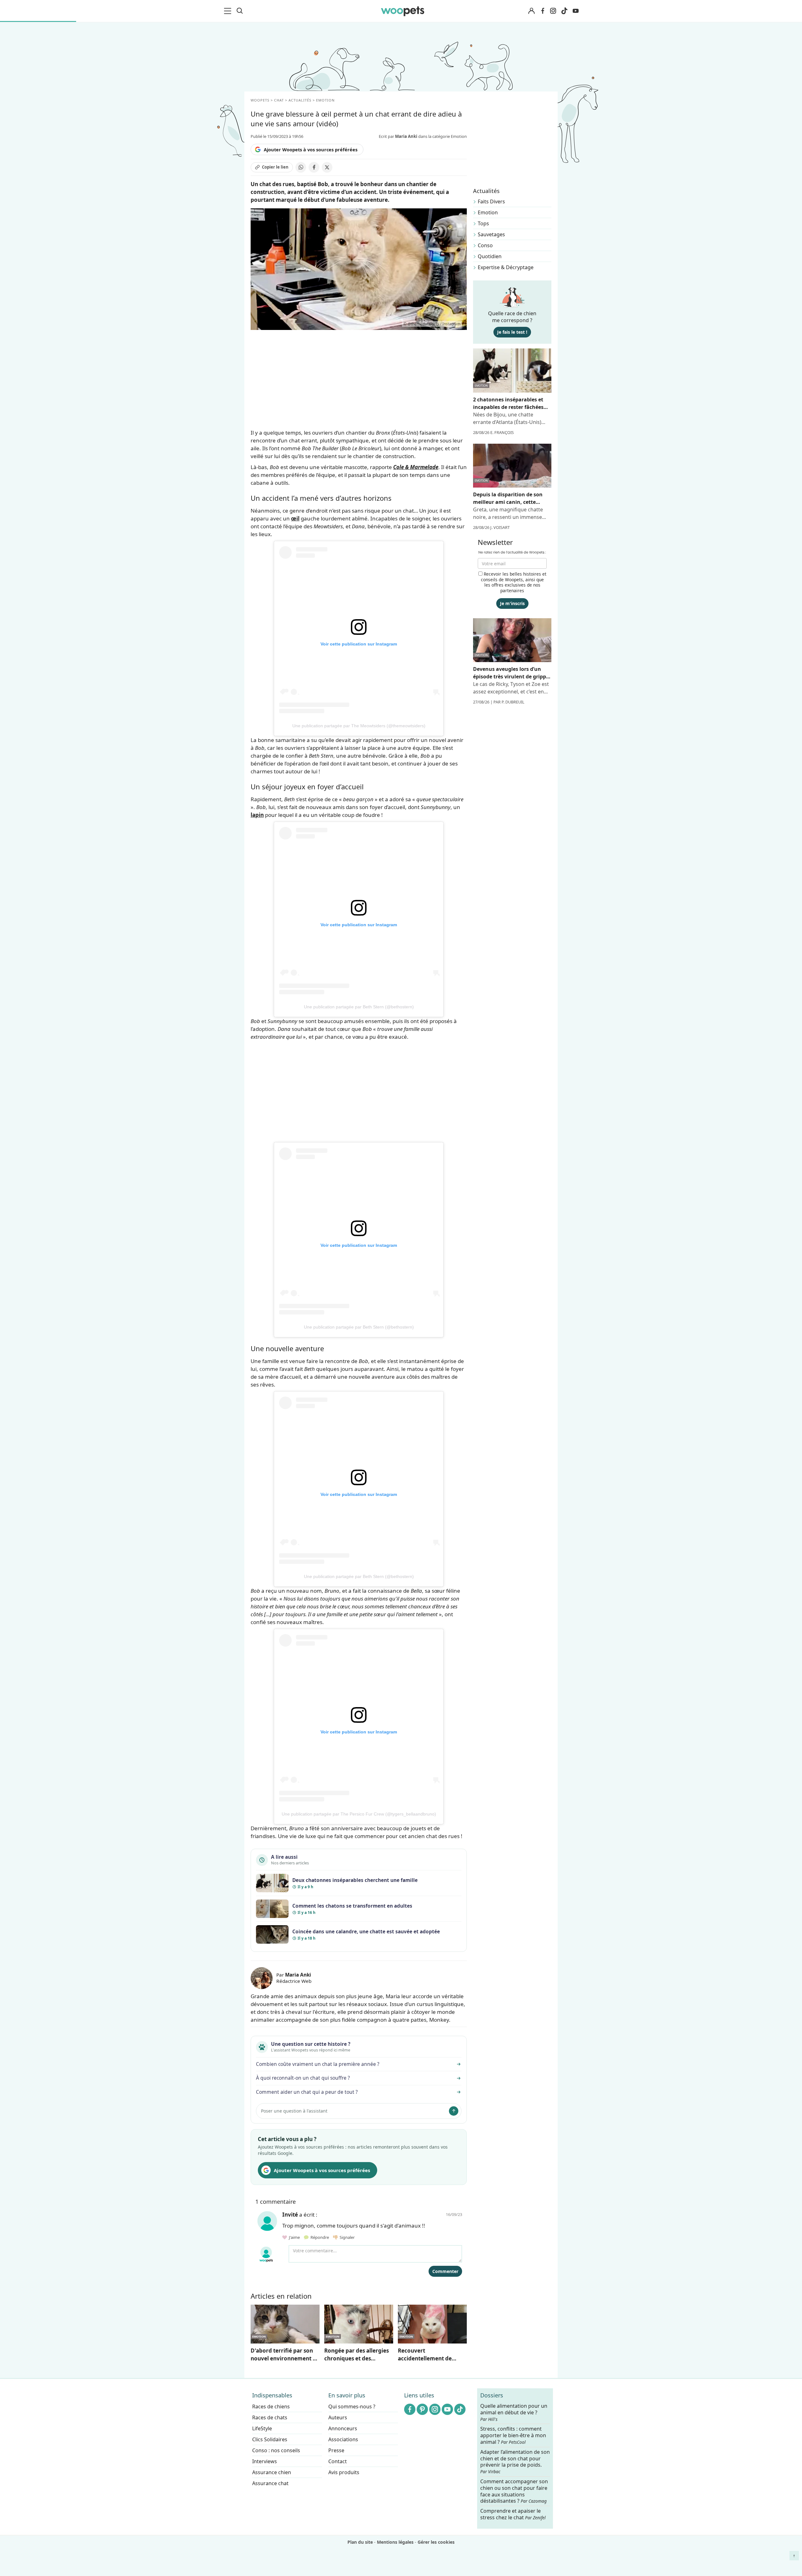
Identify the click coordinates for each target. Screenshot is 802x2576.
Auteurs (338, 2417)
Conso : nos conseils (276, 2450)
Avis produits (344, 2472)
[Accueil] (403, 11)
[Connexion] (531, 11)
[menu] (229, 11)
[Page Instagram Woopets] (553, 11)
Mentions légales (395, 2542)
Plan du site (360, 2542)
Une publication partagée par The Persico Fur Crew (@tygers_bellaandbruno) (359, 1814)
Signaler (346, 2237)
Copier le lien (275, 167)
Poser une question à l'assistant (294, 2111)
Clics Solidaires (270, 2439)
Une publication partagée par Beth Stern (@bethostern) (359, 1007)
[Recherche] (240, 11)
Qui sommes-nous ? (352, 2406)
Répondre (319, 2237)
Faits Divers (491, 201)
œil (295, 518)
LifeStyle (262, 2428)
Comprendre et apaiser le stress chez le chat (513, 2514)
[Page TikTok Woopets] (564, 11)
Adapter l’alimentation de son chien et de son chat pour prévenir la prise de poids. (515, 2462)
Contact (338, 2461)
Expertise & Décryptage (506, 267)
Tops (483, 223)
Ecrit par (398, 136)
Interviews (265, 2461)
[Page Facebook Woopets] (543, 11)
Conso (485, 245)
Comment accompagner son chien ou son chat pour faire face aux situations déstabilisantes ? (514, 2491)
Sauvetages (491, 234)
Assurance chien (272, 2472)
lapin (257, 815)
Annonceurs (343, 2428)
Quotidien (490, 256)
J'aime (294, 2237)
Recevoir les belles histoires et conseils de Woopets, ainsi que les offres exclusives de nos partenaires (514, 582)
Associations (343, 2439)
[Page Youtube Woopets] (575, 11)
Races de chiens (271, 2406)
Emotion (488, 212)
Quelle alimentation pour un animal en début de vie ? (514, 2412)
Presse (336, 2450)
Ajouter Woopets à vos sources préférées (311, 149)
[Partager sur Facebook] (314, 167)
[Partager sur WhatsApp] (301, 167)
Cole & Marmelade (416, 467)
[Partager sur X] (327, 167)
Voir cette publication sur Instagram (359, 644)
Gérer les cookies (436, 2542)
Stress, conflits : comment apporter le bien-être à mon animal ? (513, 2435)
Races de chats (270, 2417)
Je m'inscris (512, 603)
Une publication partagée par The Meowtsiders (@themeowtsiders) (359, 726)
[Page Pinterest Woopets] (422, 2409)
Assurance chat (270, 2483)
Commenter (445, 2271)
